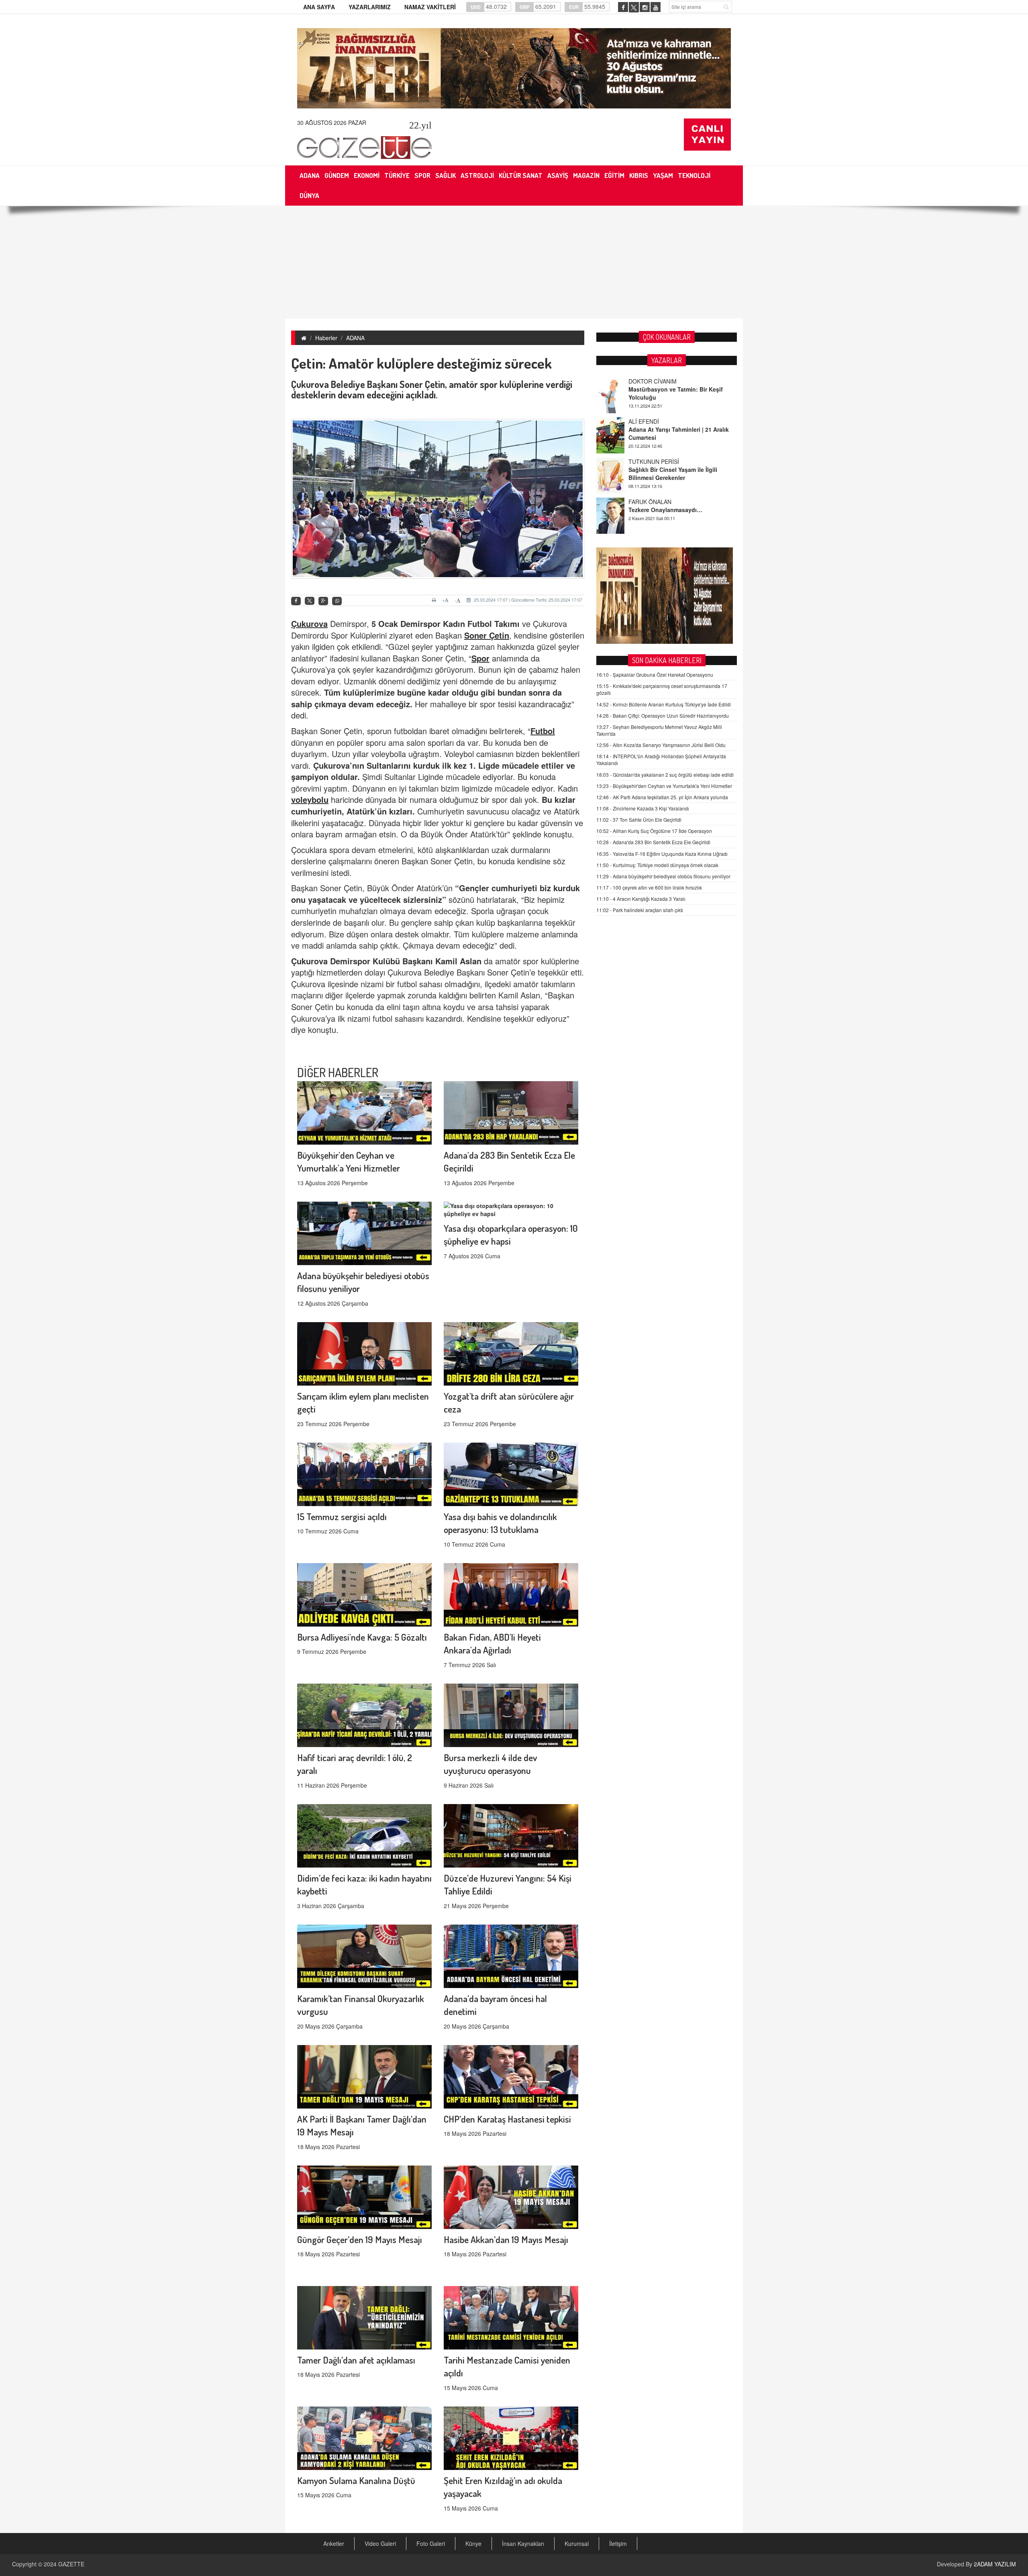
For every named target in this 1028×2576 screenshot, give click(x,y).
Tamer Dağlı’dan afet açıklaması (356, 2360)
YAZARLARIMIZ (370, 7)
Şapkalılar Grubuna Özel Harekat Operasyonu (655, 675)
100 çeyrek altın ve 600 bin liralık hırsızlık (649, 887)
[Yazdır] (435, 600)
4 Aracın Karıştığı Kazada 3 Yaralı (641, 899)
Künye (473, 2543)
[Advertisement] (514, 262)
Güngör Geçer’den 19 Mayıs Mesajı (360, 2239)
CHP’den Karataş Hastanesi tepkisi (507, 2119)
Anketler (334, 2543)
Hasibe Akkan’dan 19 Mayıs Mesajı (506, 2239)
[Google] (323, 601)
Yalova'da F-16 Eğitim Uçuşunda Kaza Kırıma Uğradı (662, 854)
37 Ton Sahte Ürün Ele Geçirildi (639, 820)
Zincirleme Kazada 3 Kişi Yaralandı (643, 808)
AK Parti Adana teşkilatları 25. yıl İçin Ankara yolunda (662, 797)
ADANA (355, 338)
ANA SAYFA (319, 7)
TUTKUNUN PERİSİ (654, 399)
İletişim (618, 2543)
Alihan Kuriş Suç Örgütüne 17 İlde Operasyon (654, 831)
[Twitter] (310, 601)
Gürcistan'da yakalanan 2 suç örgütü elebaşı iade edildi (665, 775)
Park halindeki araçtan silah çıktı (640, 910)
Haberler (326, 338)
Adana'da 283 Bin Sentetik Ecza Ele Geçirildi (653, 842)
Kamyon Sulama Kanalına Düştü (356, 2480)
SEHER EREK (646, 519)
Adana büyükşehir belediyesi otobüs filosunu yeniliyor (663, 876)
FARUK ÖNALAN (650, 439)
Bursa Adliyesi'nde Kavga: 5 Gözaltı (362, 1637)
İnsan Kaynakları (523, 2543)
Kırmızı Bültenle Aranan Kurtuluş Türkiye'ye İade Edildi (664, 704)
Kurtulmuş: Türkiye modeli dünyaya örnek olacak (657, 865)
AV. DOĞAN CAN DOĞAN (661, 479)
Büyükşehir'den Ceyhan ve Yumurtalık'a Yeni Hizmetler (664, 786)
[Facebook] (296, 601)
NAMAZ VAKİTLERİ (430, 7)
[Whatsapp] (337, 601)
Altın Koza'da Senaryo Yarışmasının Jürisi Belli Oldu (661, 745)
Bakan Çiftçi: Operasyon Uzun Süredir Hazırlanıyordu (663, 715)
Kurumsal (577, 2543)
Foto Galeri (431, 2543)
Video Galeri (380, 2543)
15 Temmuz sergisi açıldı (342, 1516)
